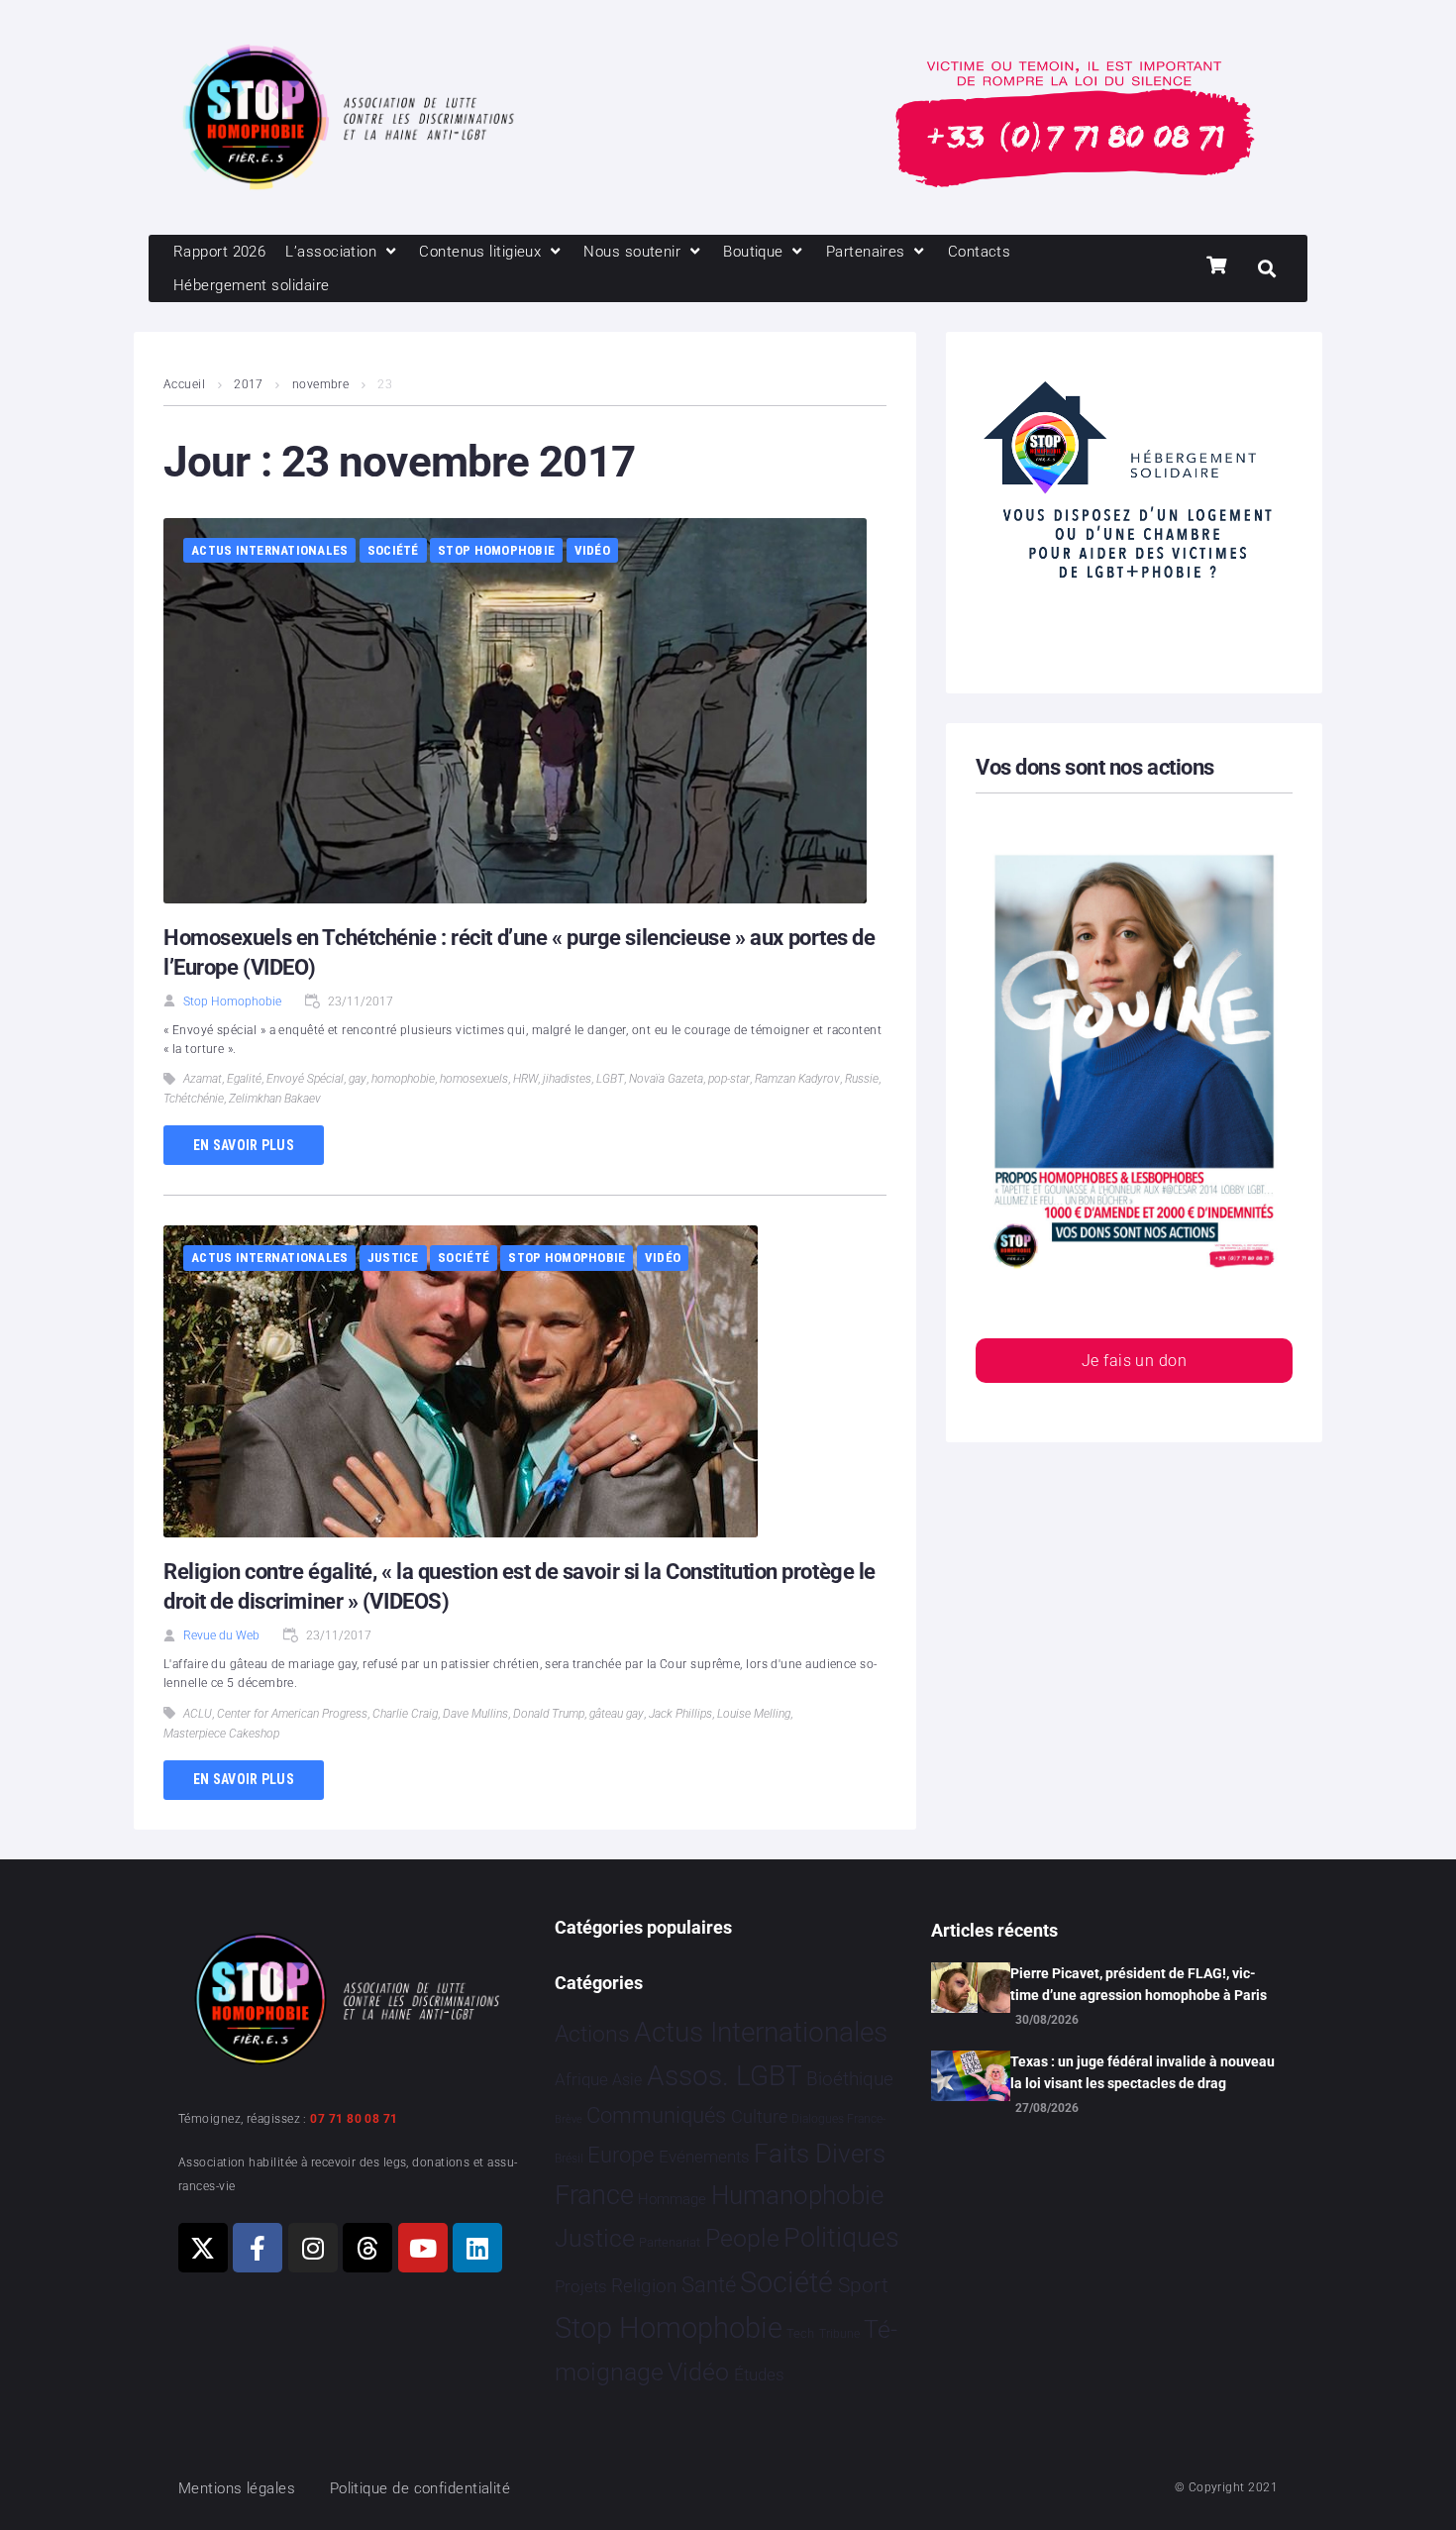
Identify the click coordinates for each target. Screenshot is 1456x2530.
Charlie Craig (405, 1714)
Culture (759, 2116)
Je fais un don (1134, 1361)
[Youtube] (423, 2248)
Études (759, 2374)
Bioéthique (850, 2079)
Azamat (203, 1079)
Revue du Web (221, 1635)
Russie (862, 1079)
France (594, 2195)
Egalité (244, 1079)
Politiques (841, 2238)
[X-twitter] (203, 2248)
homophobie (403, 1079)
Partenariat (670, 2242)
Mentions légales (237, 2488)
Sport (863, 2285)
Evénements (704, 2157)
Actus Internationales (269, 550)
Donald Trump (549, 1714)
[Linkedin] (477, 2248)
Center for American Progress (292, 1714)
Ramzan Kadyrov (797, 1079)
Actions (592, 2034)
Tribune (839, 2334)
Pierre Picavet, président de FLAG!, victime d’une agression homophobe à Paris (1139, 1984)
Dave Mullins (475, 1714)
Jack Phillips (680, 1714)
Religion (644, 2286)
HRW (525, 1079)
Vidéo (592, 550)
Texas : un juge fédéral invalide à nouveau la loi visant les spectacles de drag (1143, 2072)
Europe (621, 2155)
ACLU (198, 1714)
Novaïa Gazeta (666, 1079)
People (742, 2238)
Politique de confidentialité (420, 2488)
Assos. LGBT (725, 2076)
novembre (321, 384)
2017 (249, 384)
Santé (709, 2284)
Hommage (672, 2199)
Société (393, 550)
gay (358, 1079)
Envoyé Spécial (305, 1079)
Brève (569, 2119)
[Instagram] (313, 2248)
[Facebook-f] (258, 2248)
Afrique (581, 2079)
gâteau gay (617, 1714)
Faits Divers (820, 2154)
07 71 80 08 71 (354, 2119)
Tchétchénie (194, 1099)
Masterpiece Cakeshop (221, 1734)
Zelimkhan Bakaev (275, 1099)
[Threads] (367, 2248)
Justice (393, 1258)
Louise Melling (754, 1714)
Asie (627, 2080)
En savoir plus (244, 1145)
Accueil (184, 384)
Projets (581, 2287)
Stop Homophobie (496, 550)
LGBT (610, 1079)
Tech (800, 2333)
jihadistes (567, 1079)
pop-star (729, 1079)
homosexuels (474, 1079)
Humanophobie (797, 2195)
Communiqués (656, 2115)
